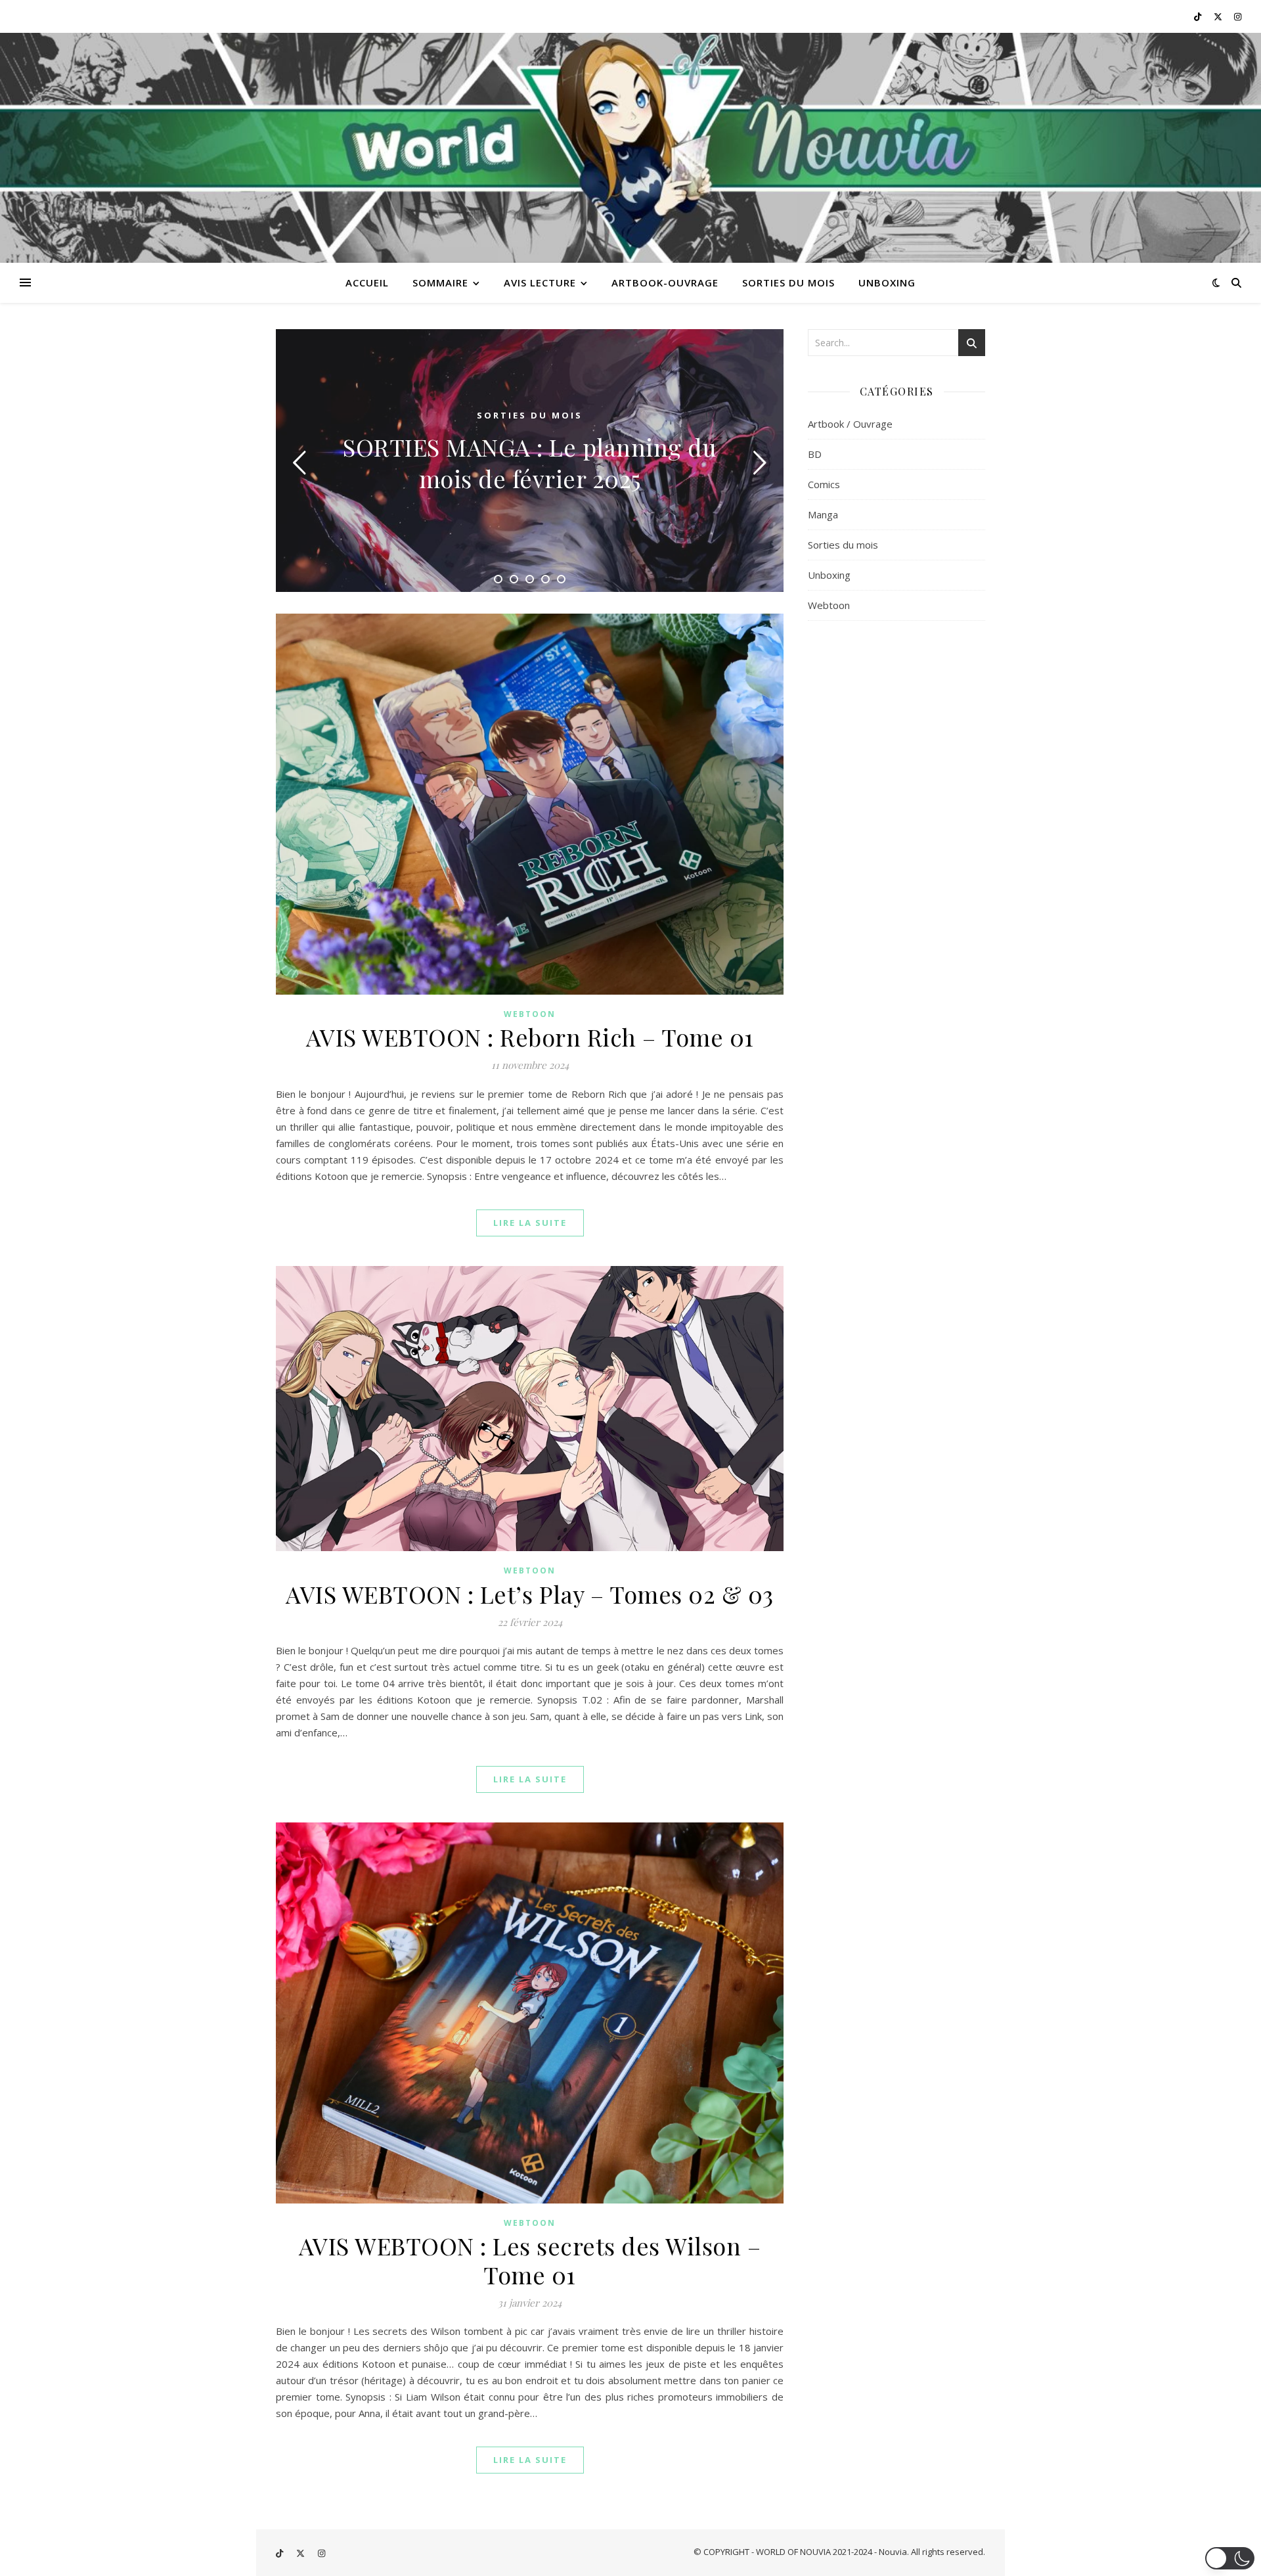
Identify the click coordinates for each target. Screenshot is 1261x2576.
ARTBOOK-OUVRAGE (665, 282)
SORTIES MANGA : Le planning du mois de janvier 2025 (530, 463)
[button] (1230, 2558)
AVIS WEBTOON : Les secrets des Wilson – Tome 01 (530, 2260)
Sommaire (440, 282)
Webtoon (530, 1014)
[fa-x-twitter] (1219, 16)
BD (815, 454)
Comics (824, 484)
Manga (823, 514)
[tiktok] (1199, 16)
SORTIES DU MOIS (788, 282)
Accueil (367, 282)
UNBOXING (887, 282)
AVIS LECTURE (540, 282)
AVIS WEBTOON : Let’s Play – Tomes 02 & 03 (530, 1594)
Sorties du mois (530, 415)
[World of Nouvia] (630, 148)
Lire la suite (530, 1223)
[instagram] (1238, 16)
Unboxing (829, 575)
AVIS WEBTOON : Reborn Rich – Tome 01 (530, 1037)
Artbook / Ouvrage (850, 424)
